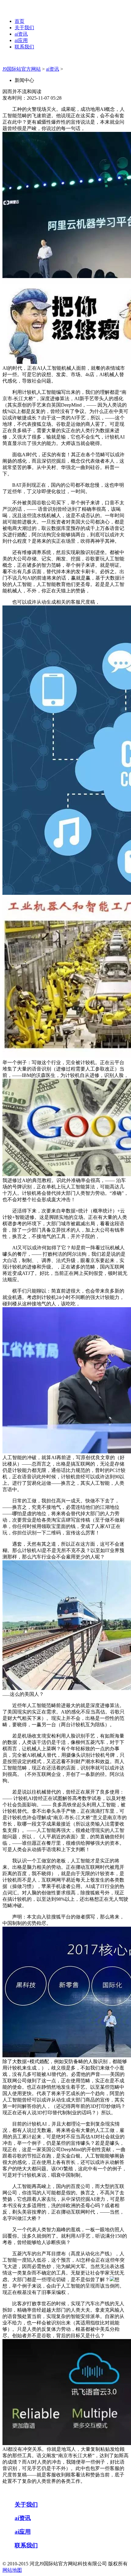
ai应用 (21, 40)
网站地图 (12, 2570)
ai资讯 (21, 34)
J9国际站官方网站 (22, 69)
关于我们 (24, 28)
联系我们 (24, 47)
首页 (19, 21)
